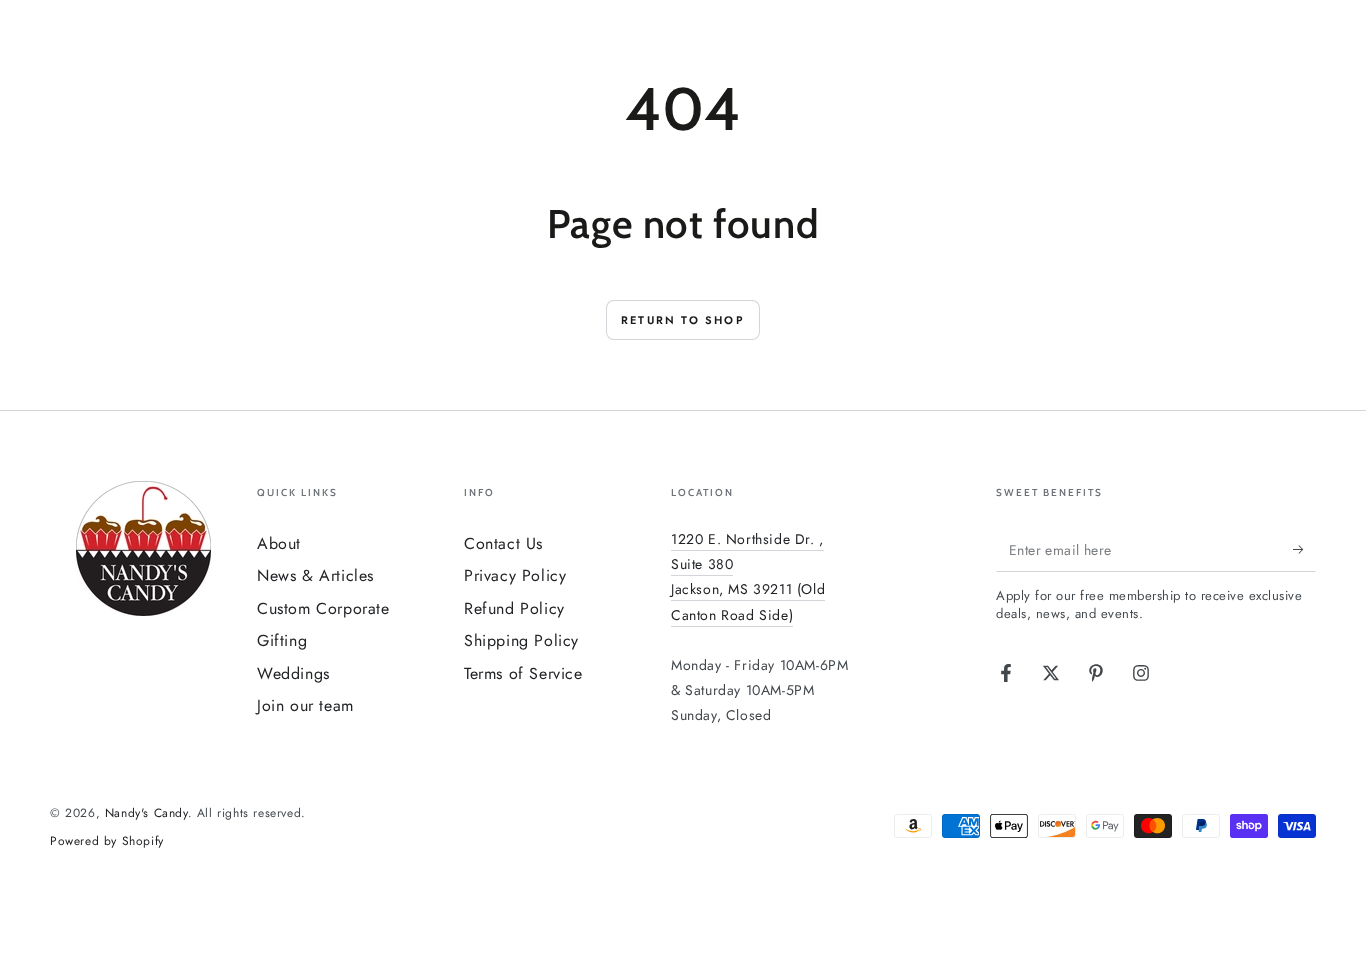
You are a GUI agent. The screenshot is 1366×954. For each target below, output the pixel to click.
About (279, 543)
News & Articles (315, 575)
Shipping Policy (521, 640)
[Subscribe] (1304, 549)
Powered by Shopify (107, 841)
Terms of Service (523, 673)
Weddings (293, 673)
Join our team (305, 705)
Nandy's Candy (146, 813)
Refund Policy (514, 608)
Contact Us (503, 543)
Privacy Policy (515, 575)
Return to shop (683, 320)
